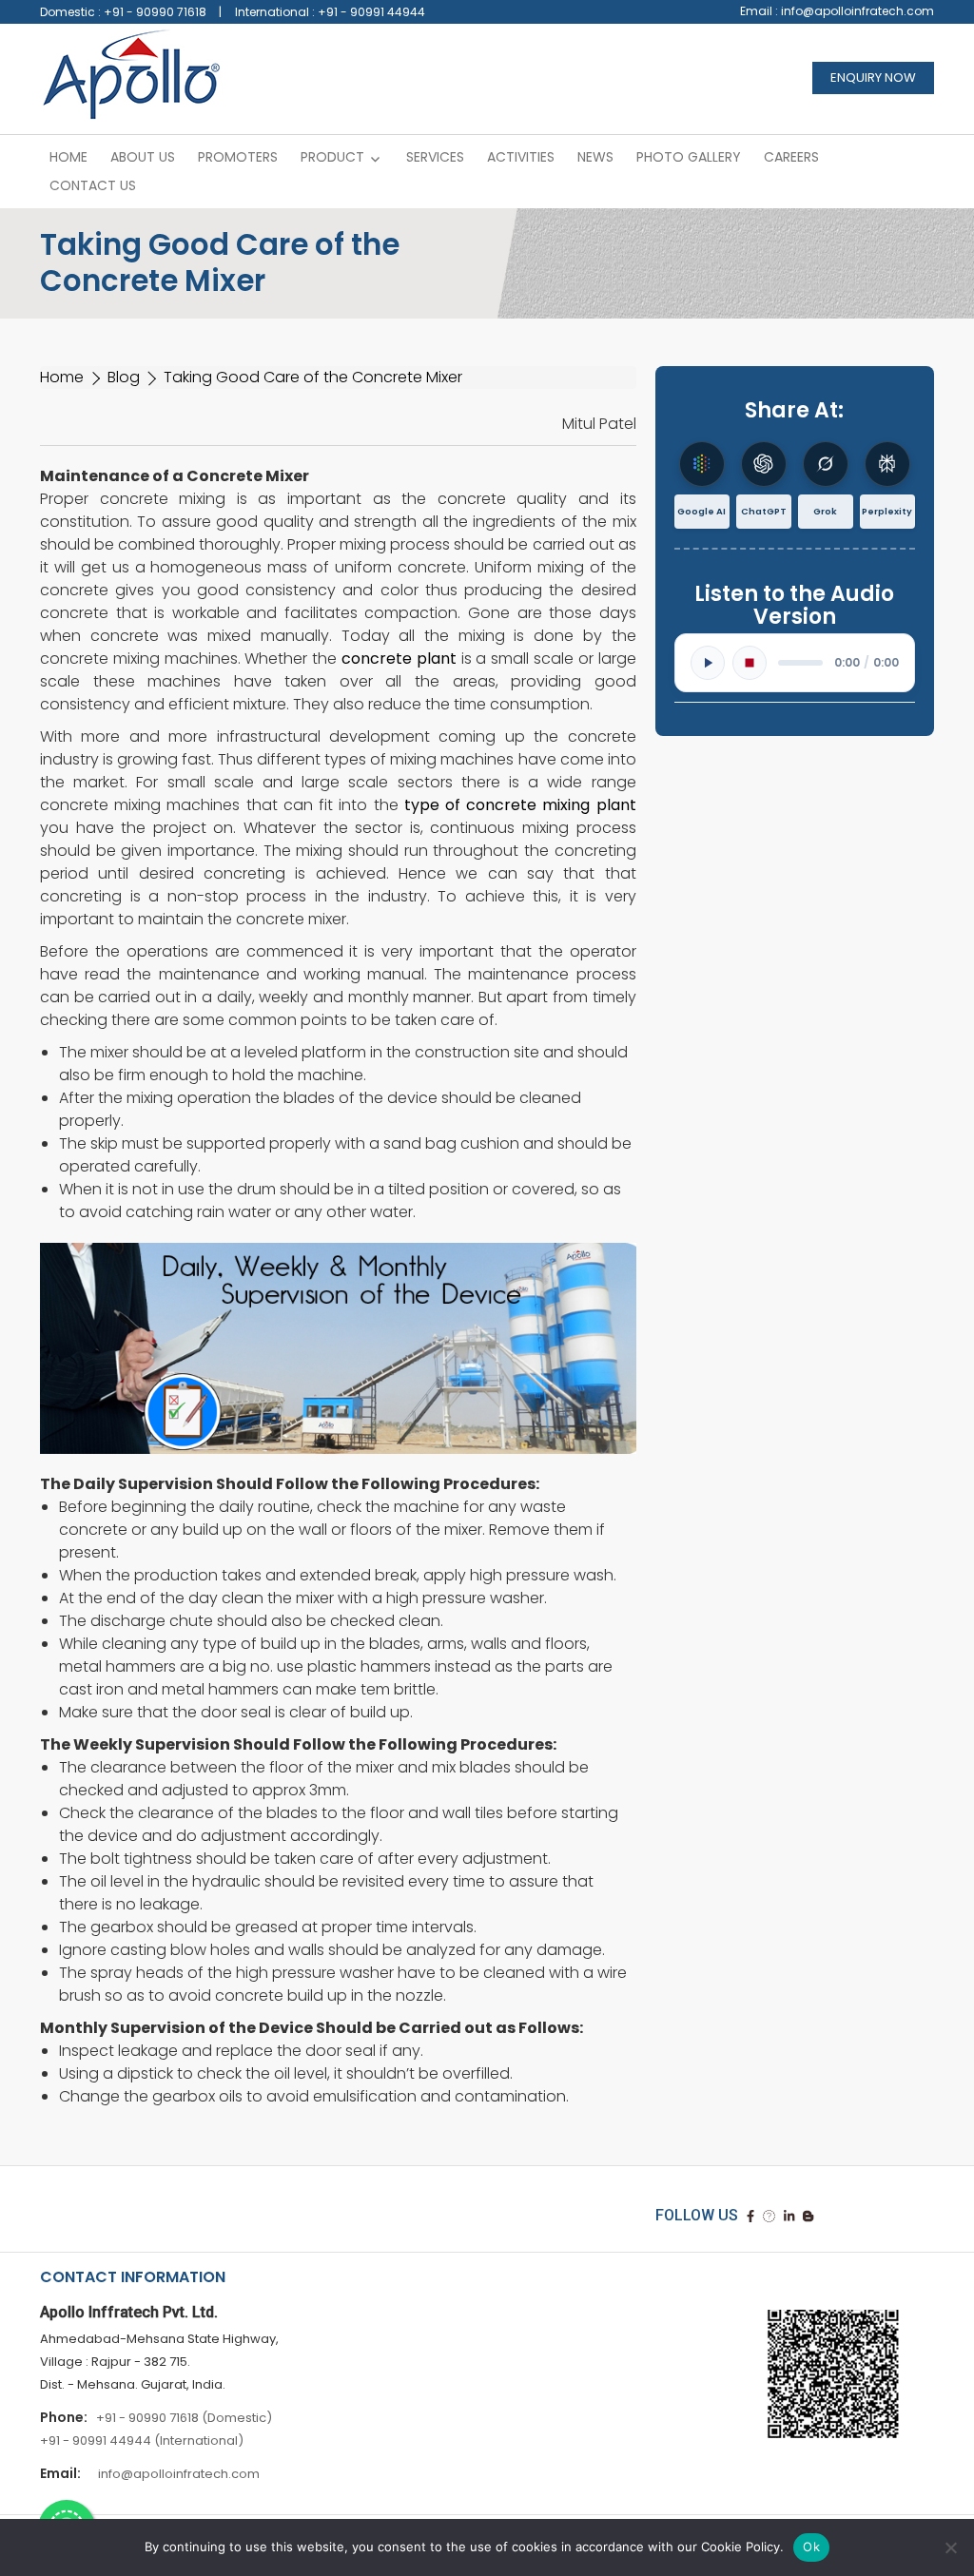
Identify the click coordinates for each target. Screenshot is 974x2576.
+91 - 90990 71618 (155, 12)
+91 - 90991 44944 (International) (142, 2440)
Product (332, 157)
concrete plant (399, 659)
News (595, 157)
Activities (521, 157)
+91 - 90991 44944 (371, 12)
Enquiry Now (873, 77)
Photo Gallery (689, 157)
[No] (950, 2547)
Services (435, 157)
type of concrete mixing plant (520, 805)
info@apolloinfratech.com (857, 11)
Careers (791, 157)
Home (68, 157)
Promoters (238, 157)
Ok (811, 2547)
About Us (143, 157)
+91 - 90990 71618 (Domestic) (184, 2418)
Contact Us (93, 185)
